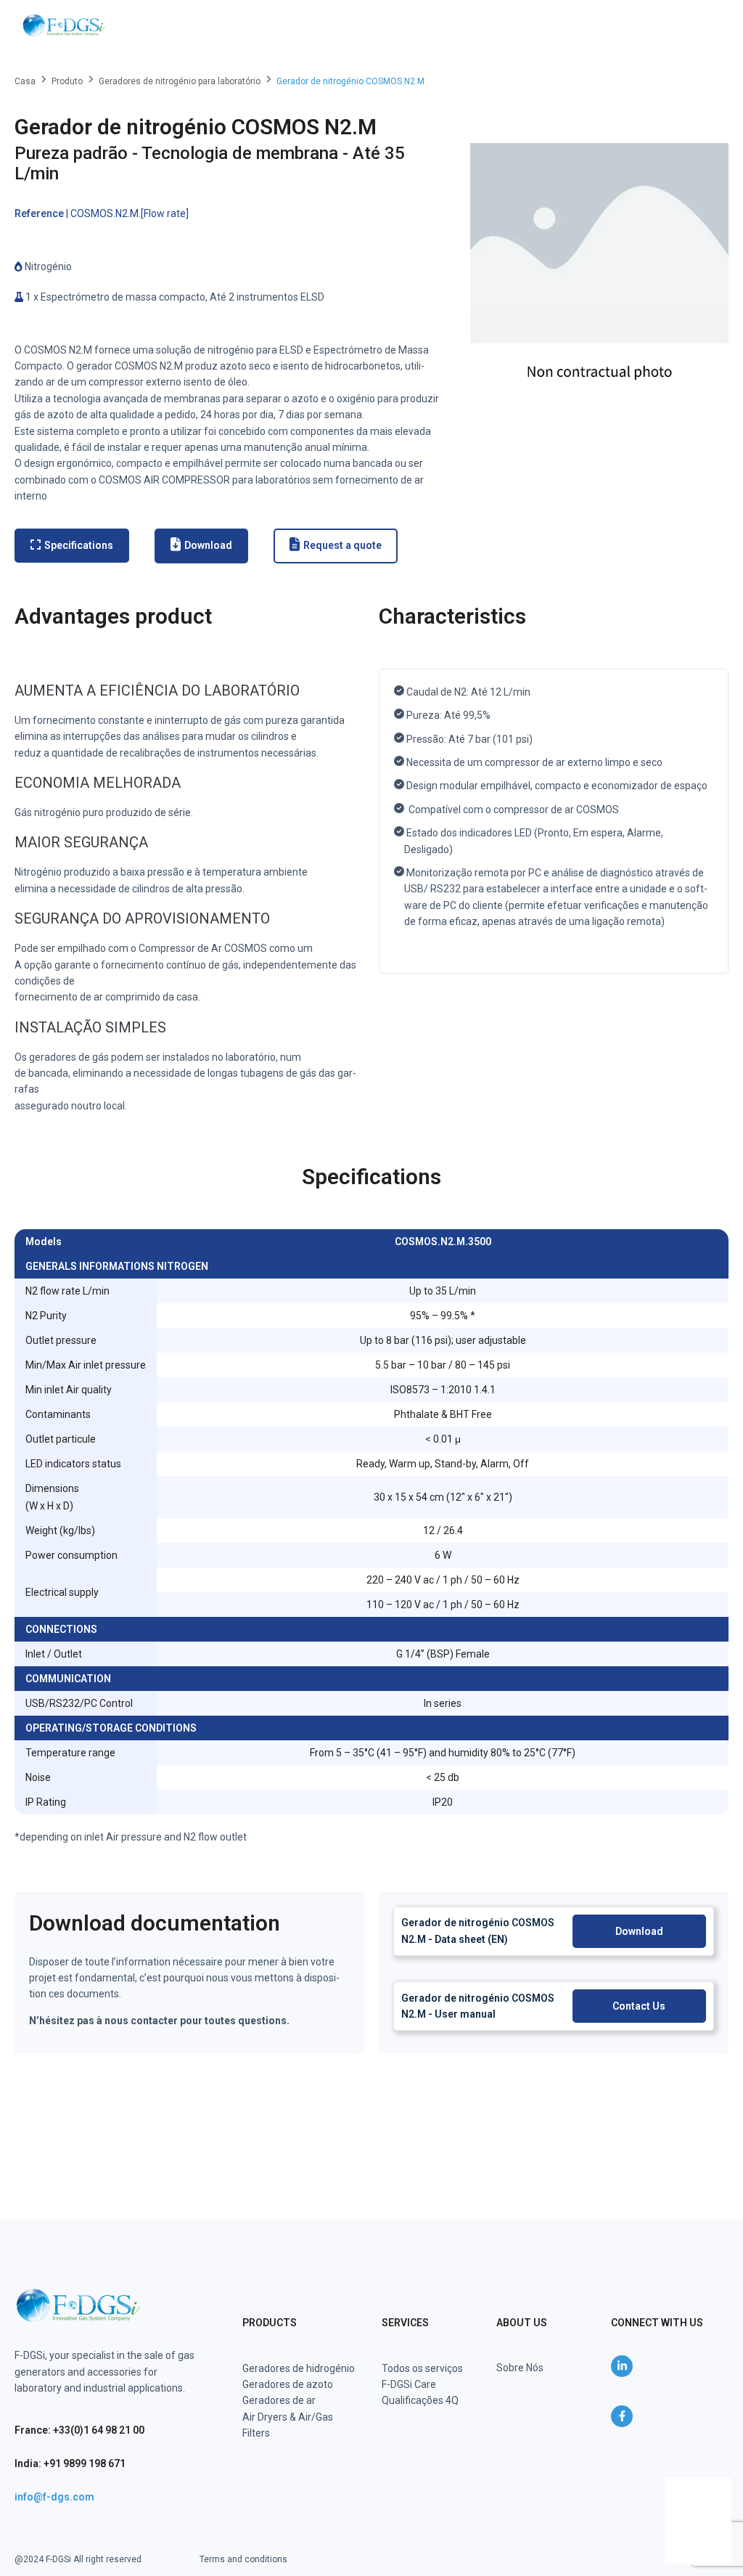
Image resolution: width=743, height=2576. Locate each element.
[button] (708, 25)
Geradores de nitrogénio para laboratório (180, 81)
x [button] (719, 2489)
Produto (67, 81)
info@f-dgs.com (54, 2497)
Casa (25, 81)
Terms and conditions (243, 2559)
